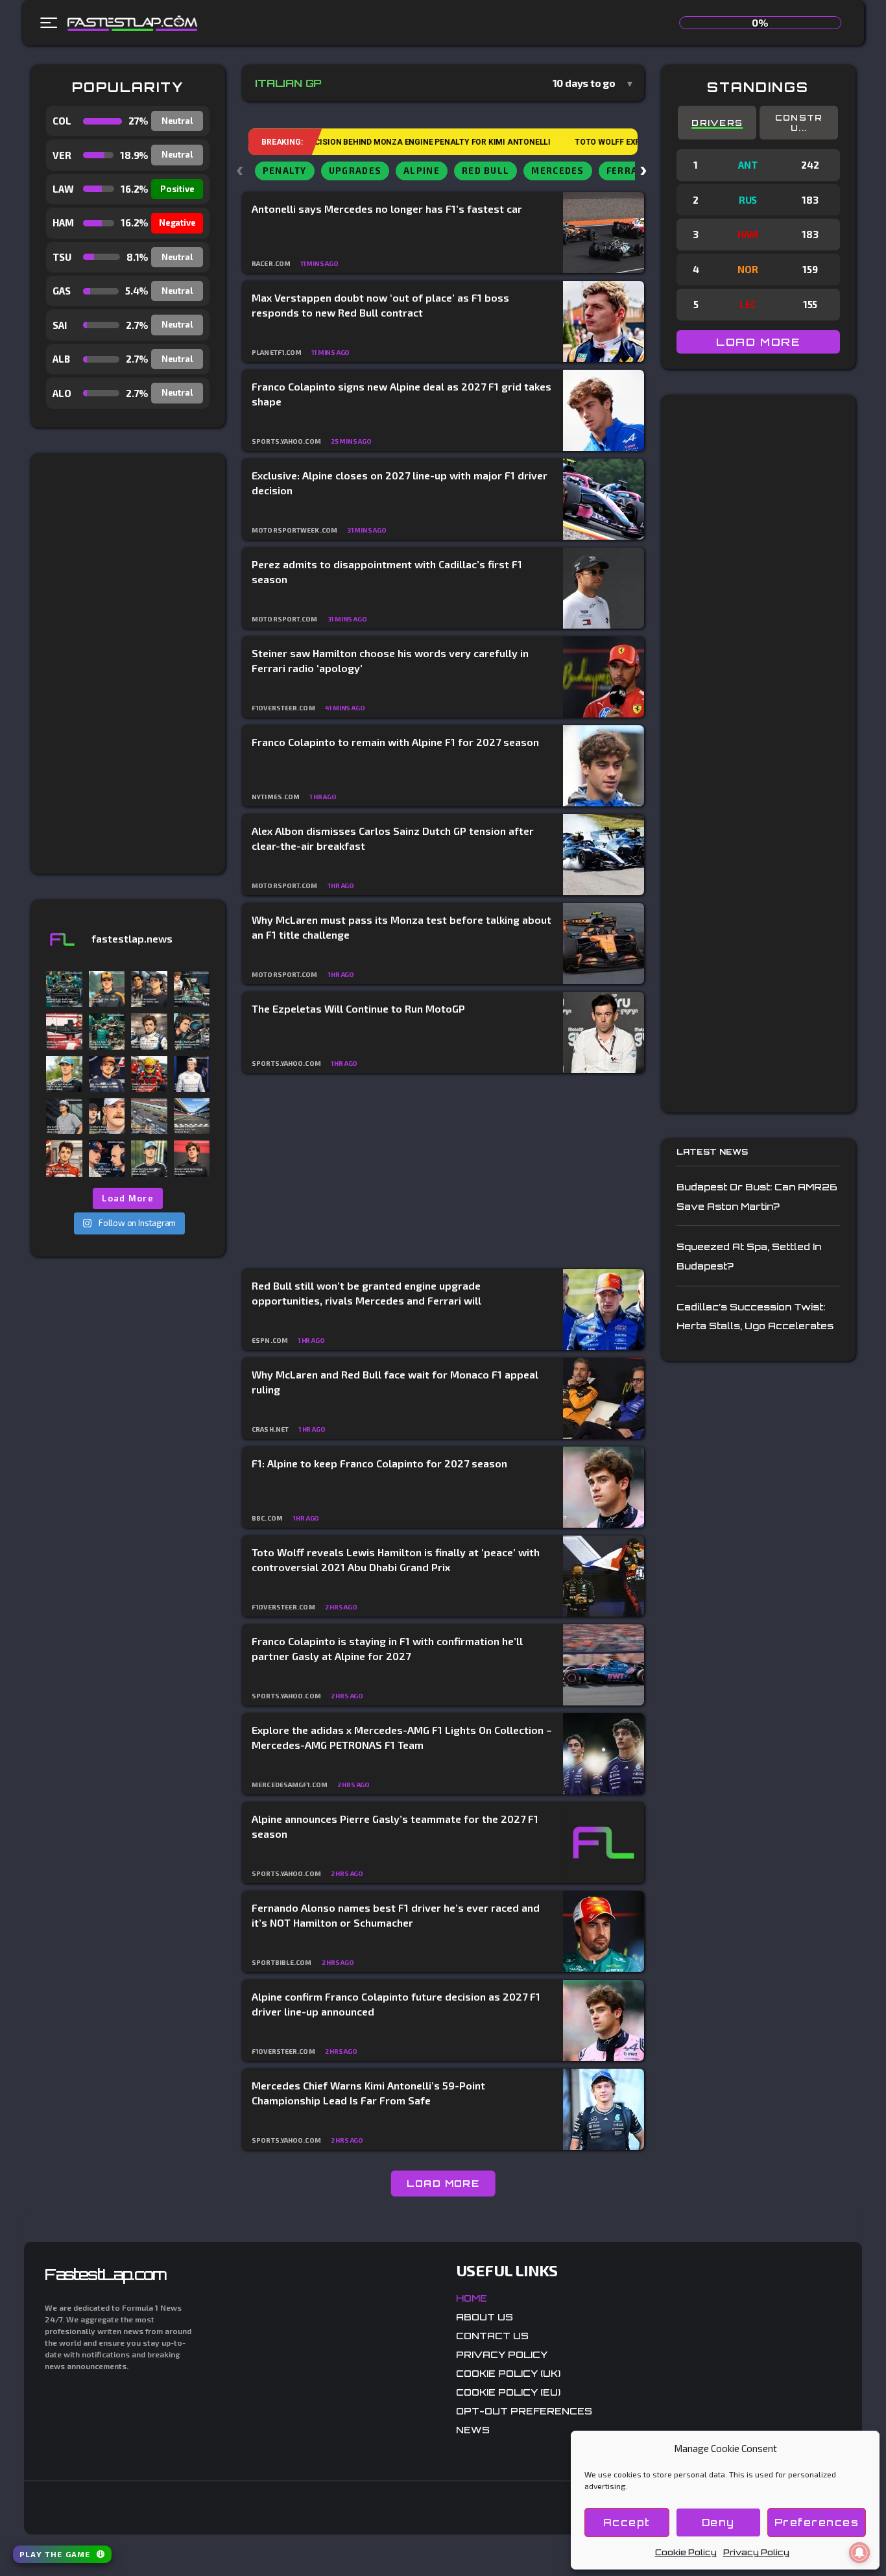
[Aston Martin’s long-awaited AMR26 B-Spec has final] (107, 1031)
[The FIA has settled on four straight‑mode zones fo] (149, 1031)
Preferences (817, 2522)
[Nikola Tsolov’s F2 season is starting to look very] (64, 1116)
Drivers (717, 123)
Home (472, 2298)
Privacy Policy (756, 2552)
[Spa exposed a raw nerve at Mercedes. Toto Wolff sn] (149, 1158)
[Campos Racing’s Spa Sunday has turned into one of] (64, 1158)
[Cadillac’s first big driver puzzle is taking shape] (149, 989)
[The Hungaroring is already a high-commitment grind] (192, 1116)
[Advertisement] (128, 664)
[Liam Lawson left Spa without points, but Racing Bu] (192, 1074)
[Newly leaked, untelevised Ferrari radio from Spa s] (149, 1074)
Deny (718, 2522)
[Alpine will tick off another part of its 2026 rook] (192, 1158)
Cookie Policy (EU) (508, 2392)
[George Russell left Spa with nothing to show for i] (64, 1074)
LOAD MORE (443, 2183)
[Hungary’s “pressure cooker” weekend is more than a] (149, 1116)
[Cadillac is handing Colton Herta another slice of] (107, 1116)
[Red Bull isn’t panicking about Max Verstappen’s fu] (107, 1074)
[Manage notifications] (859, 2553)
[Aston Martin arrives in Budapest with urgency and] (192, 989)
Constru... (799, 123)
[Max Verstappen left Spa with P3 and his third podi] (107, 1158)
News (473, 2430)
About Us (485, 2317)
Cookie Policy (686, 2552)
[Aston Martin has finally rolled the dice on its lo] (64, 989)
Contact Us (492, 2336)
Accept (627, 2522)
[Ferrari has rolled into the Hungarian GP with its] (64, 1031)
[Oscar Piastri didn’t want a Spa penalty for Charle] (107, 989)
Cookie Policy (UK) (508, 2373)
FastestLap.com (105, 2274)
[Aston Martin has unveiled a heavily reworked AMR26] (192, 1031)
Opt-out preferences (524, 2411)
